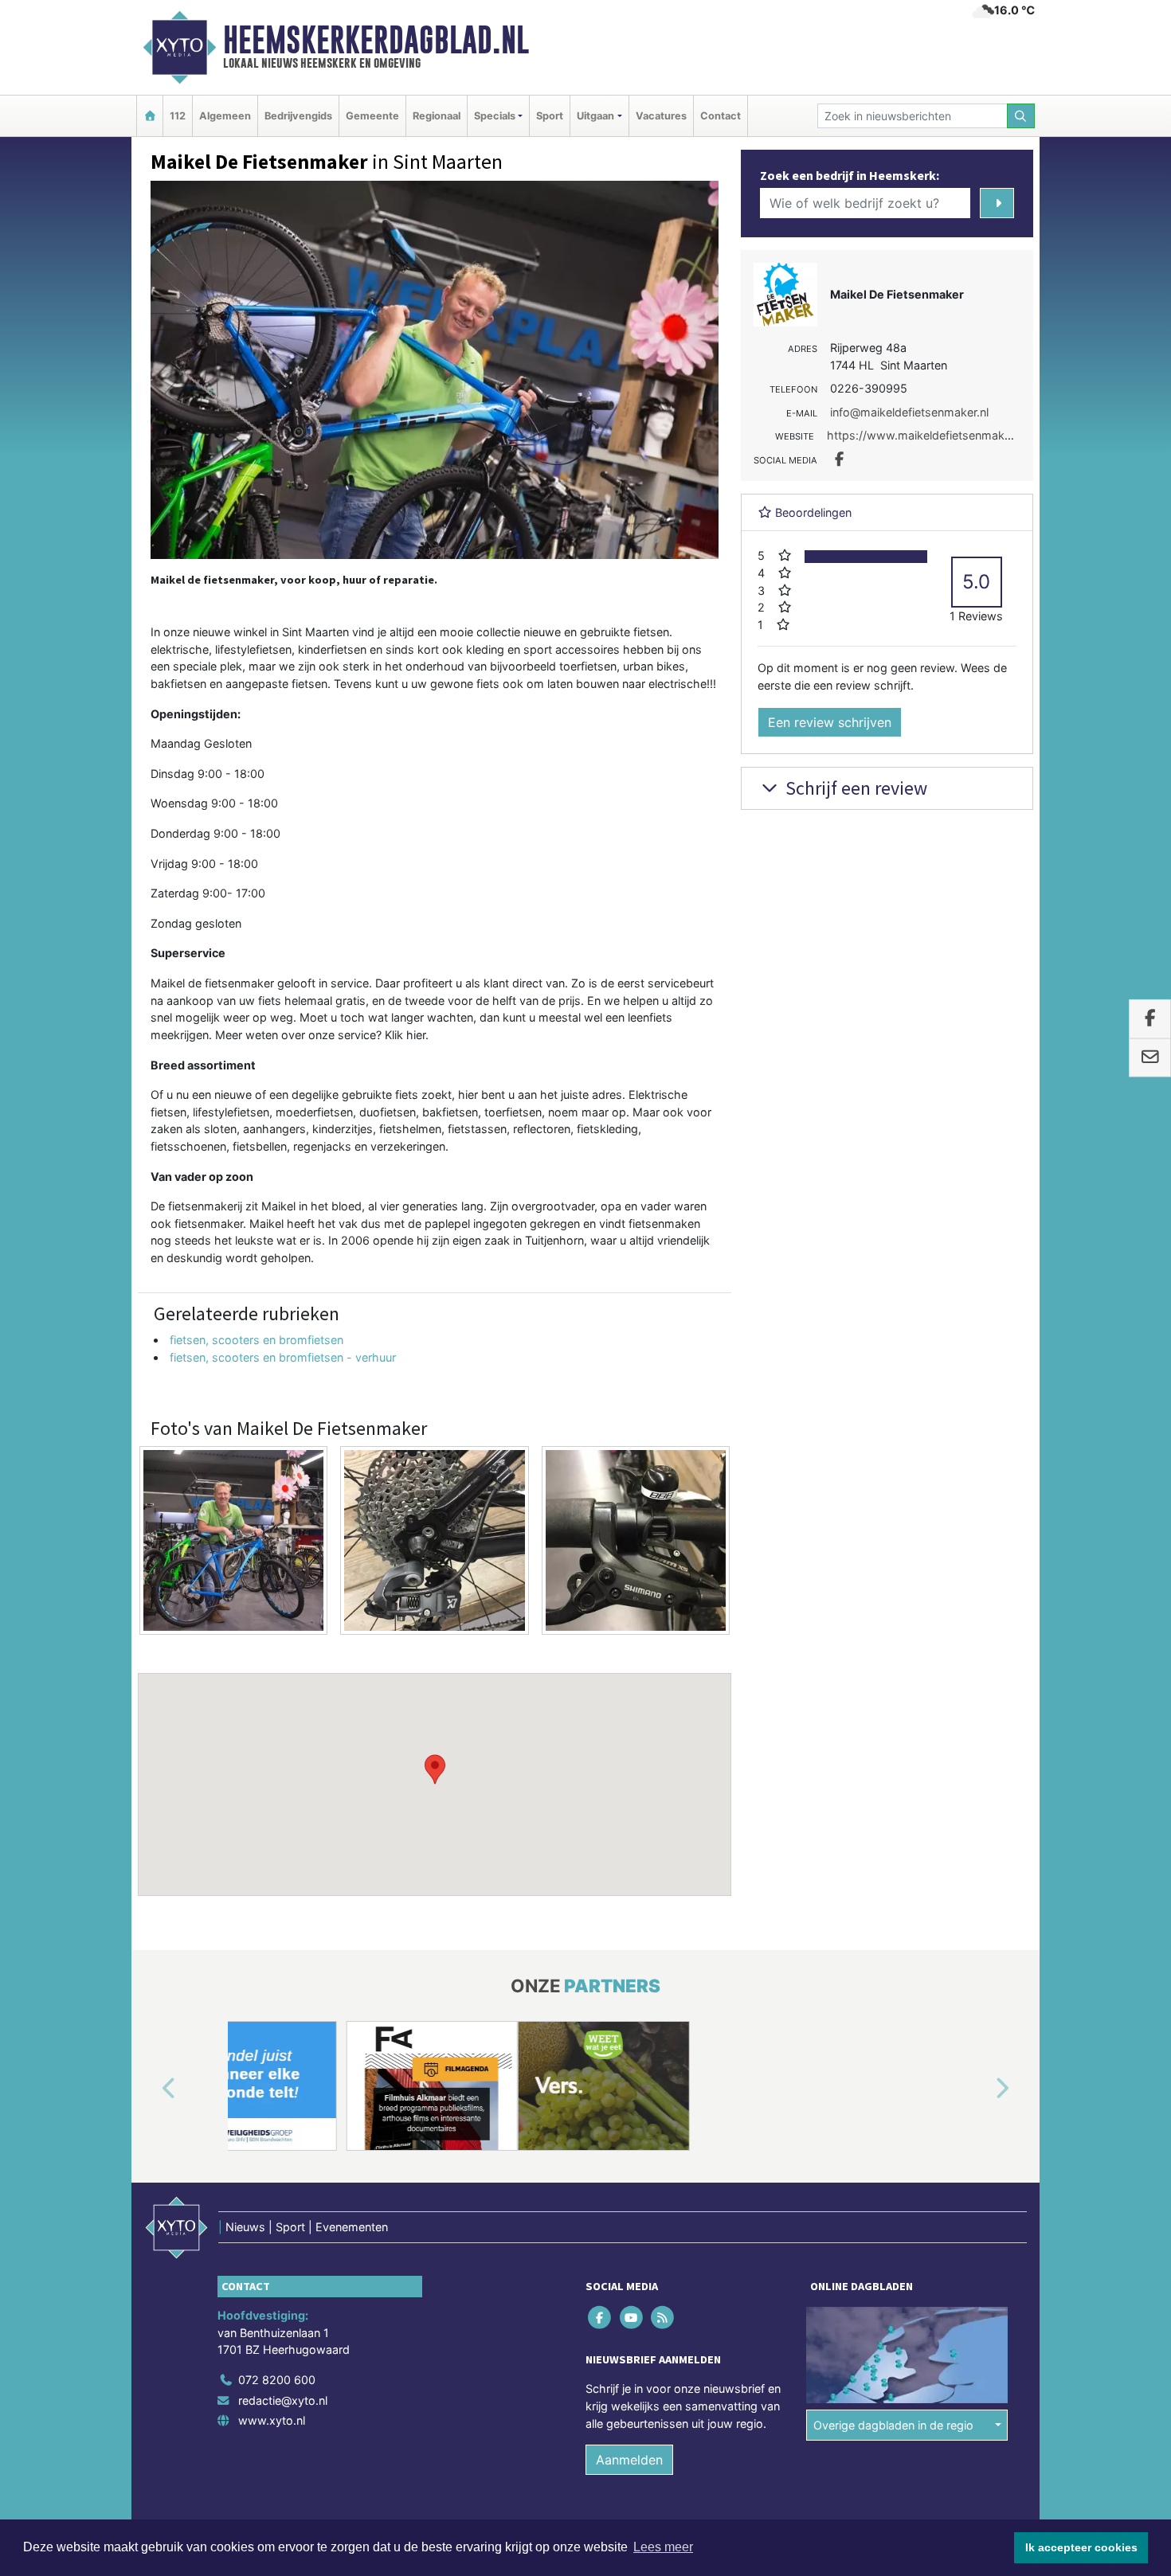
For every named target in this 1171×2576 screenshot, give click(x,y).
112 (178, 116)
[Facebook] (601, 2318)
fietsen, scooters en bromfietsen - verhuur (283, 1357)
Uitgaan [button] (595, 116)
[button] (435, 1769)
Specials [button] (495, 116)
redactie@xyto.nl (283, 2400)
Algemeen (225, 116)
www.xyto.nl (272, 2420)
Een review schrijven (830, 722)
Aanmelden (629, 2460)
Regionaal (437, 116)
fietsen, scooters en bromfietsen (257, 1340)
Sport (550, 116)
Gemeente (372, 116)
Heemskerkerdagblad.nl (376, 40)
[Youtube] (632, 2318)
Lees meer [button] (663, 2547)
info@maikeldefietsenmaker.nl (909, 412)
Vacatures (661, 116)
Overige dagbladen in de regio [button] (893, 2425)
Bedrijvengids (298, 116)
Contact (721, 116)
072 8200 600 (277, 2380)
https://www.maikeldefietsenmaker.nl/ (928, 435)
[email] (1150, 1057)
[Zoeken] (1021, 116)
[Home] (150, 116)
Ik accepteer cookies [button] (1081, 2547)
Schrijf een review (854, 788)
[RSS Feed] (663, 2318)
